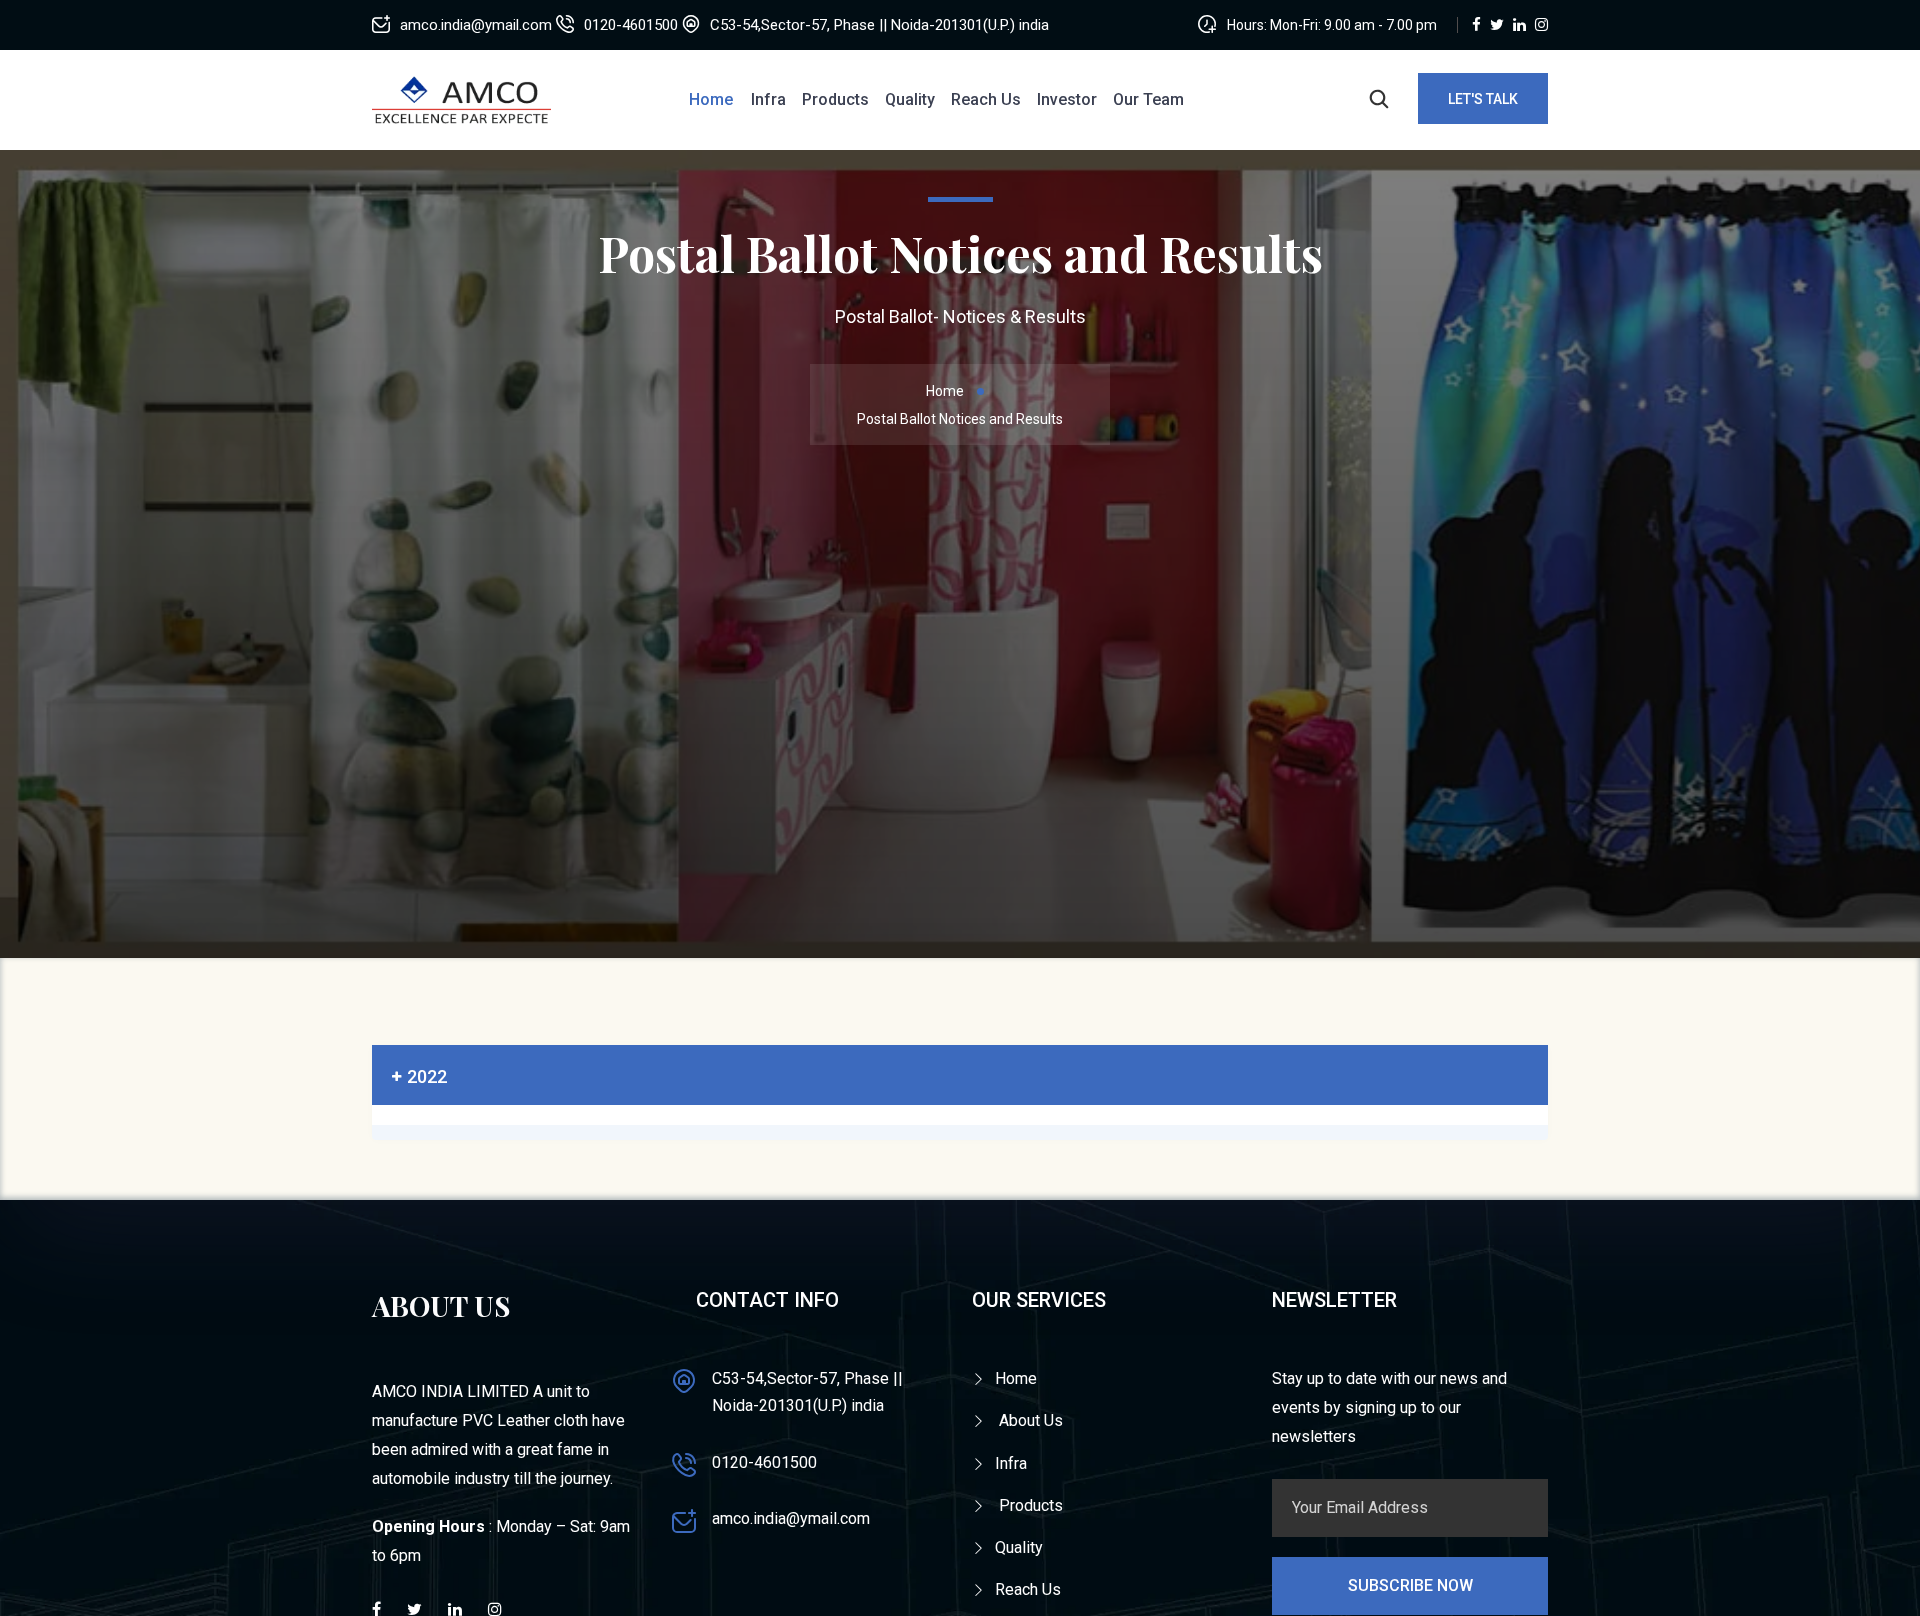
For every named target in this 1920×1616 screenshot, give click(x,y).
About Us (1029, 1420)
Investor (1067, 99)
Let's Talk (1483, 99)
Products (835, 99)
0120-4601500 (764, 1462)
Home (711, 99)
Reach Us (986, 99)
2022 (427, 1076)
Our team (1148, 99)
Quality (910, 99)
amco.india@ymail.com (791, 1518)
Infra (768, 99)
